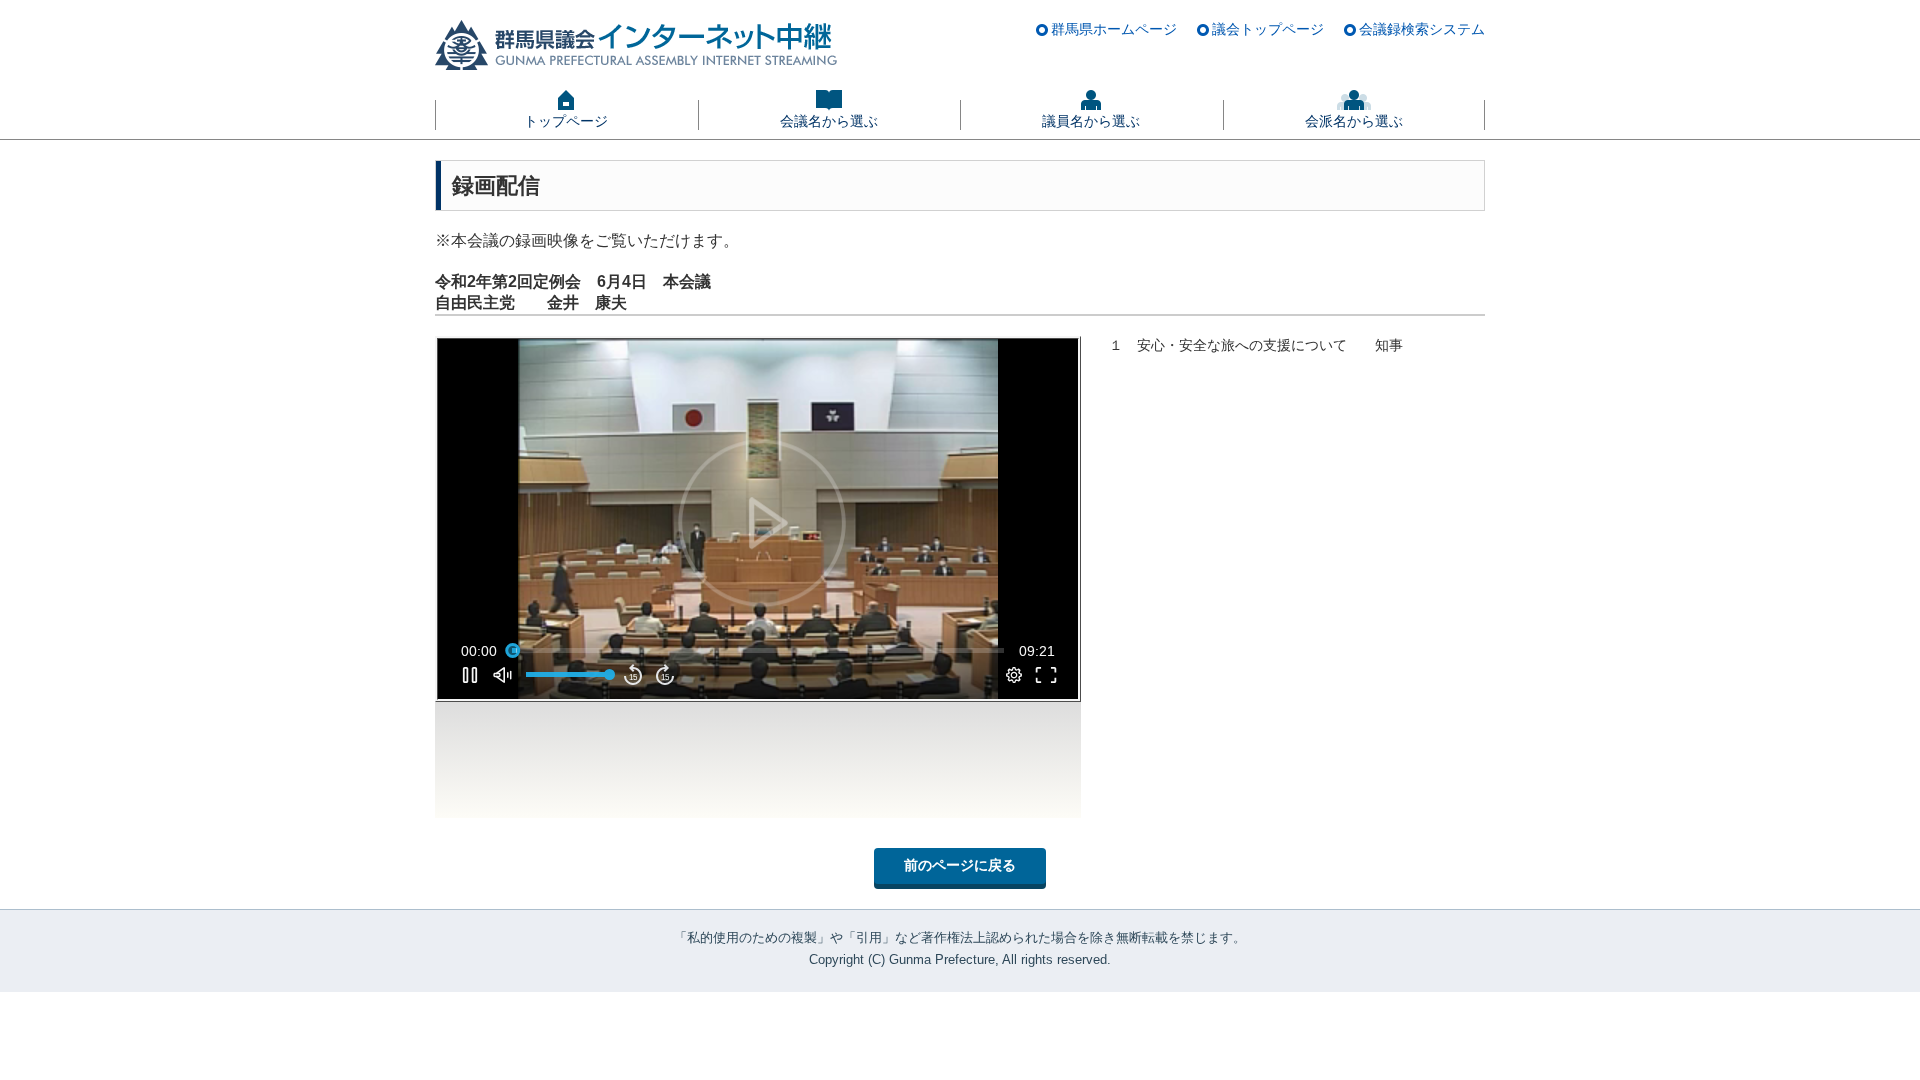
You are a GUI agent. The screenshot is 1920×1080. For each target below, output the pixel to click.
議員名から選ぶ (1091, 121)
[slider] (758, 651)
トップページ (566, 121)
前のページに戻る (960, 865)
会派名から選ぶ (1354, 121)
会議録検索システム (1422, 29)
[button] (762, 523)
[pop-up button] (1014, 675)
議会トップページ (1268, 29)
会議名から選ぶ (829, 121)
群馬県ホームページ (1114, 29)
